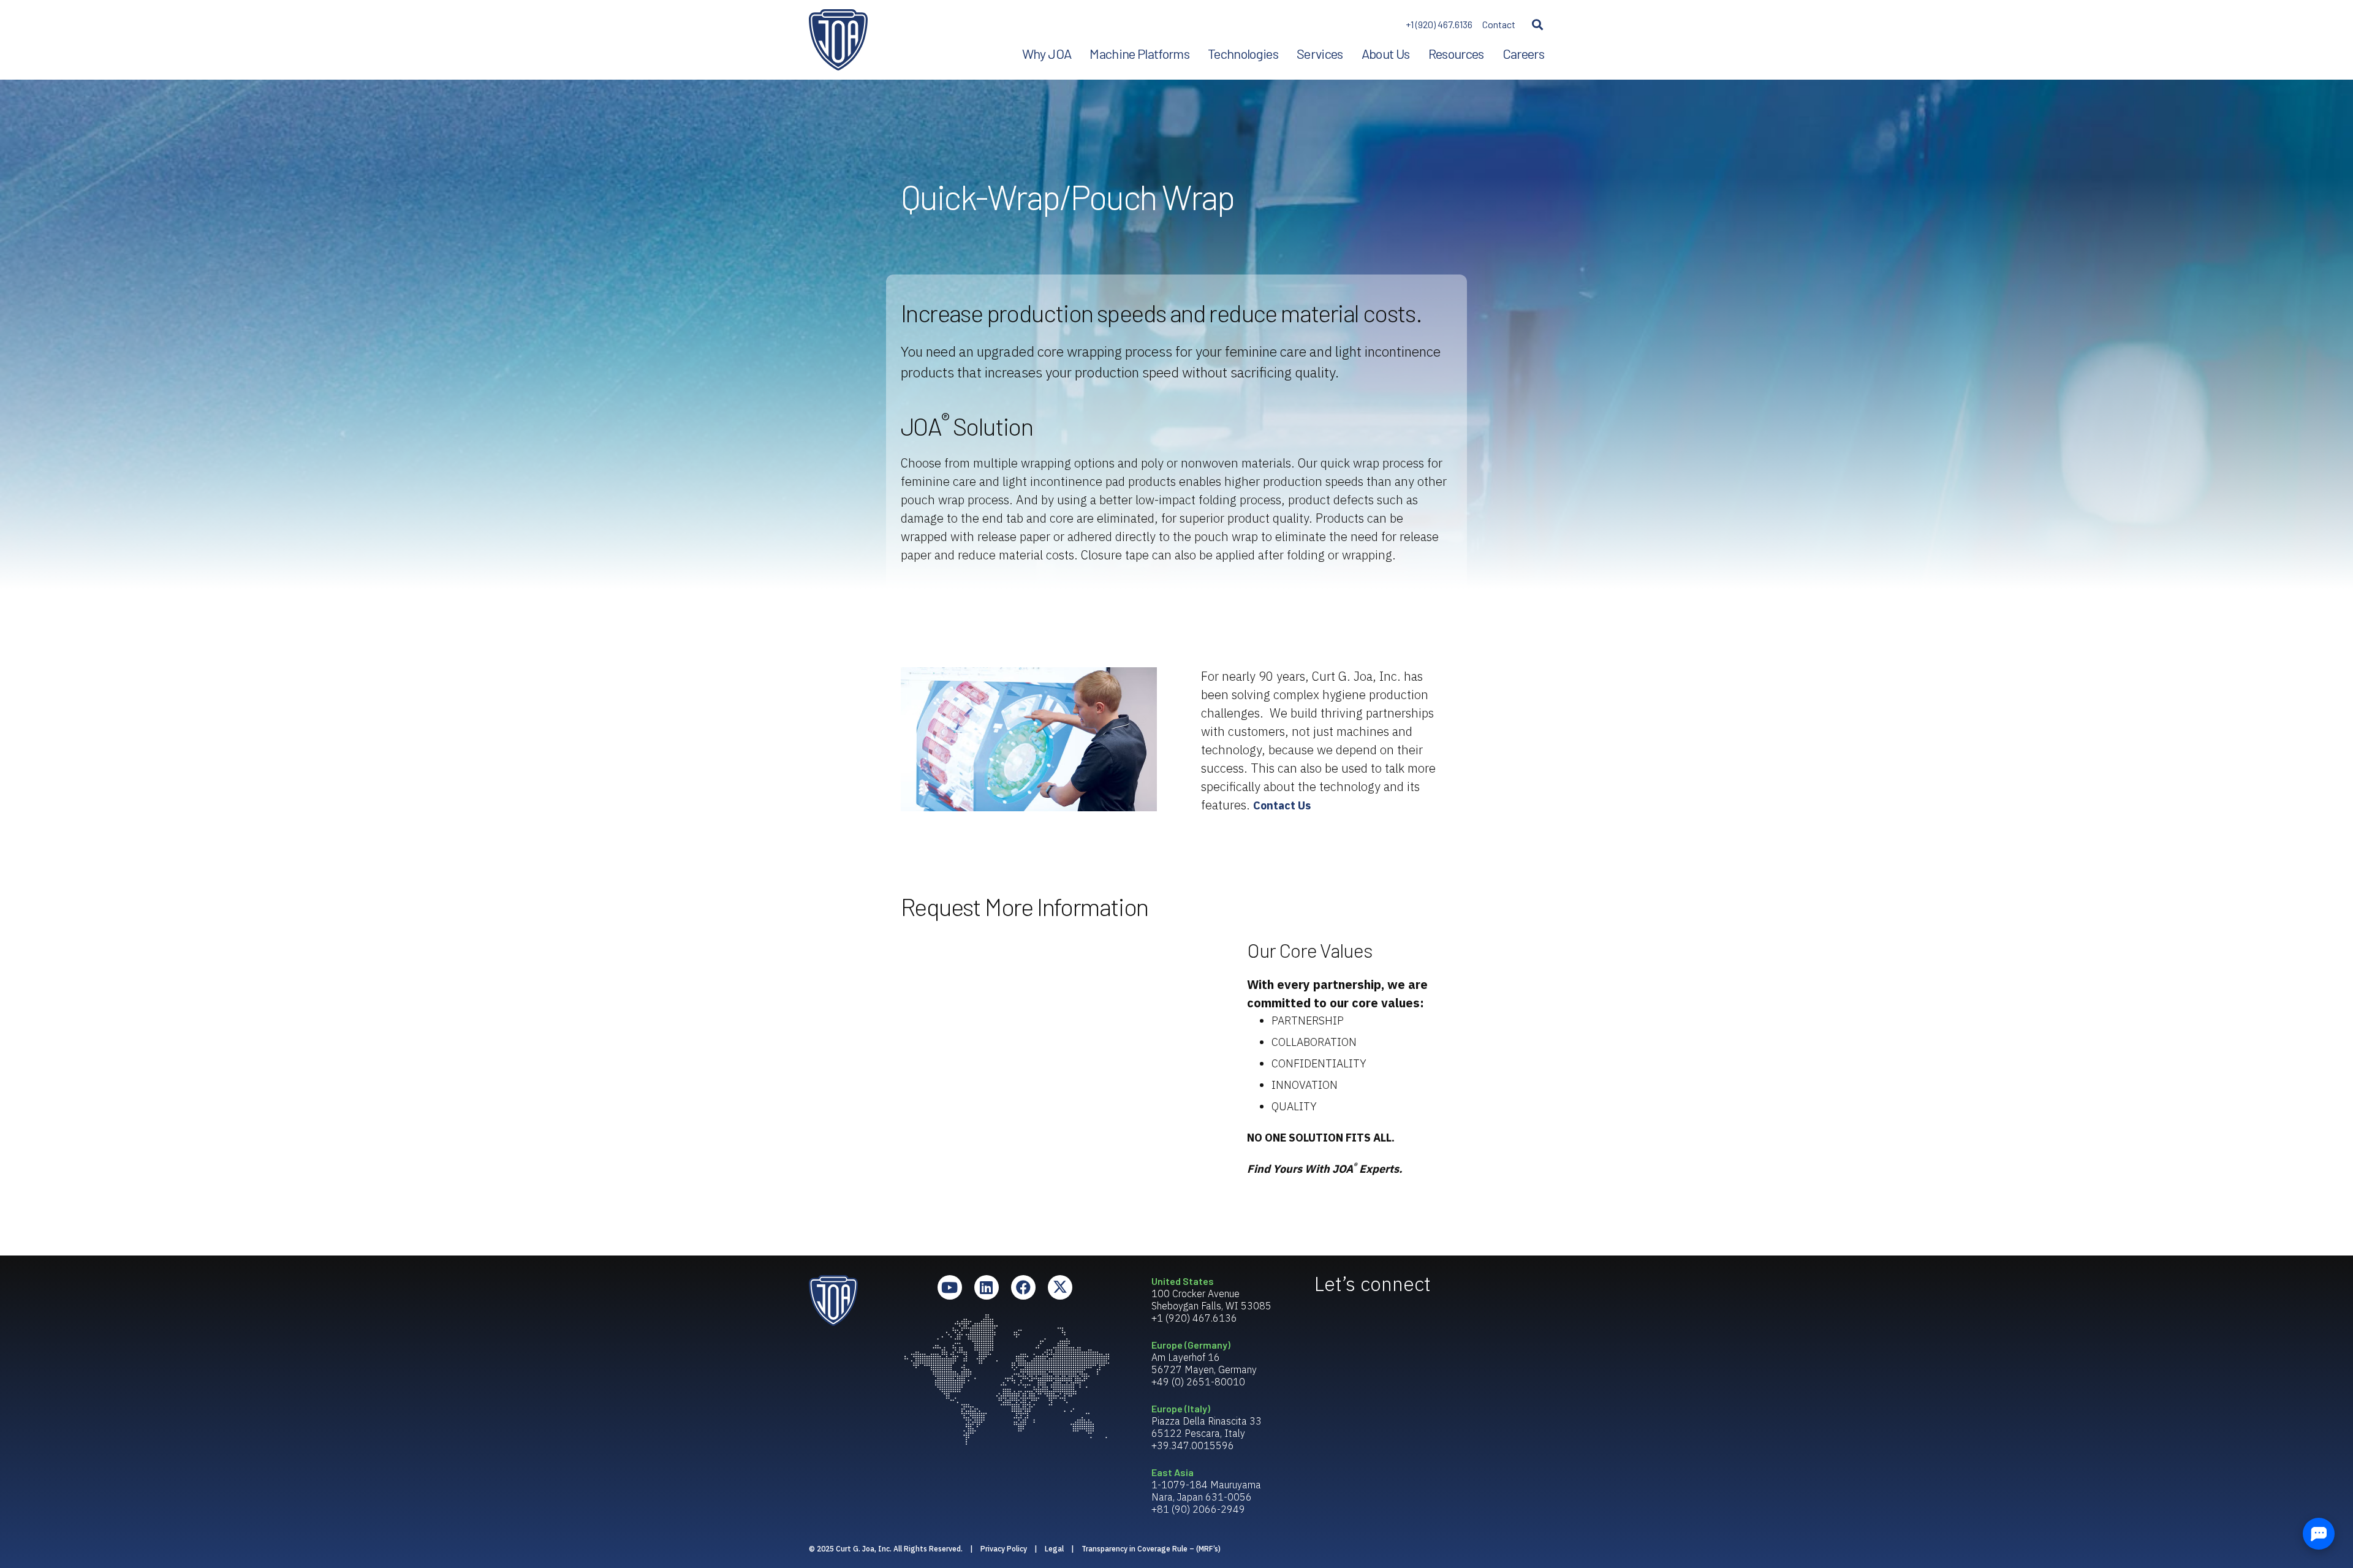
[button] (1537, 25)
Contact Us (1282, 805)
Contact (1499, 24)
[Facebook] (1023, 1287)
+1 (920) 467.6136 (1439, 24)
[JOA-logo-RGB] (838, 40)
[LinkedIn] (987, 1287)
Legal (1054, 1549)
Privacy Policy (1004, 1549)
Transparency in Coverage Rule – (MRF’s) (1151, 1549)
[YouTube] (950, 1287)
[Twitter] (1060, 1287)
